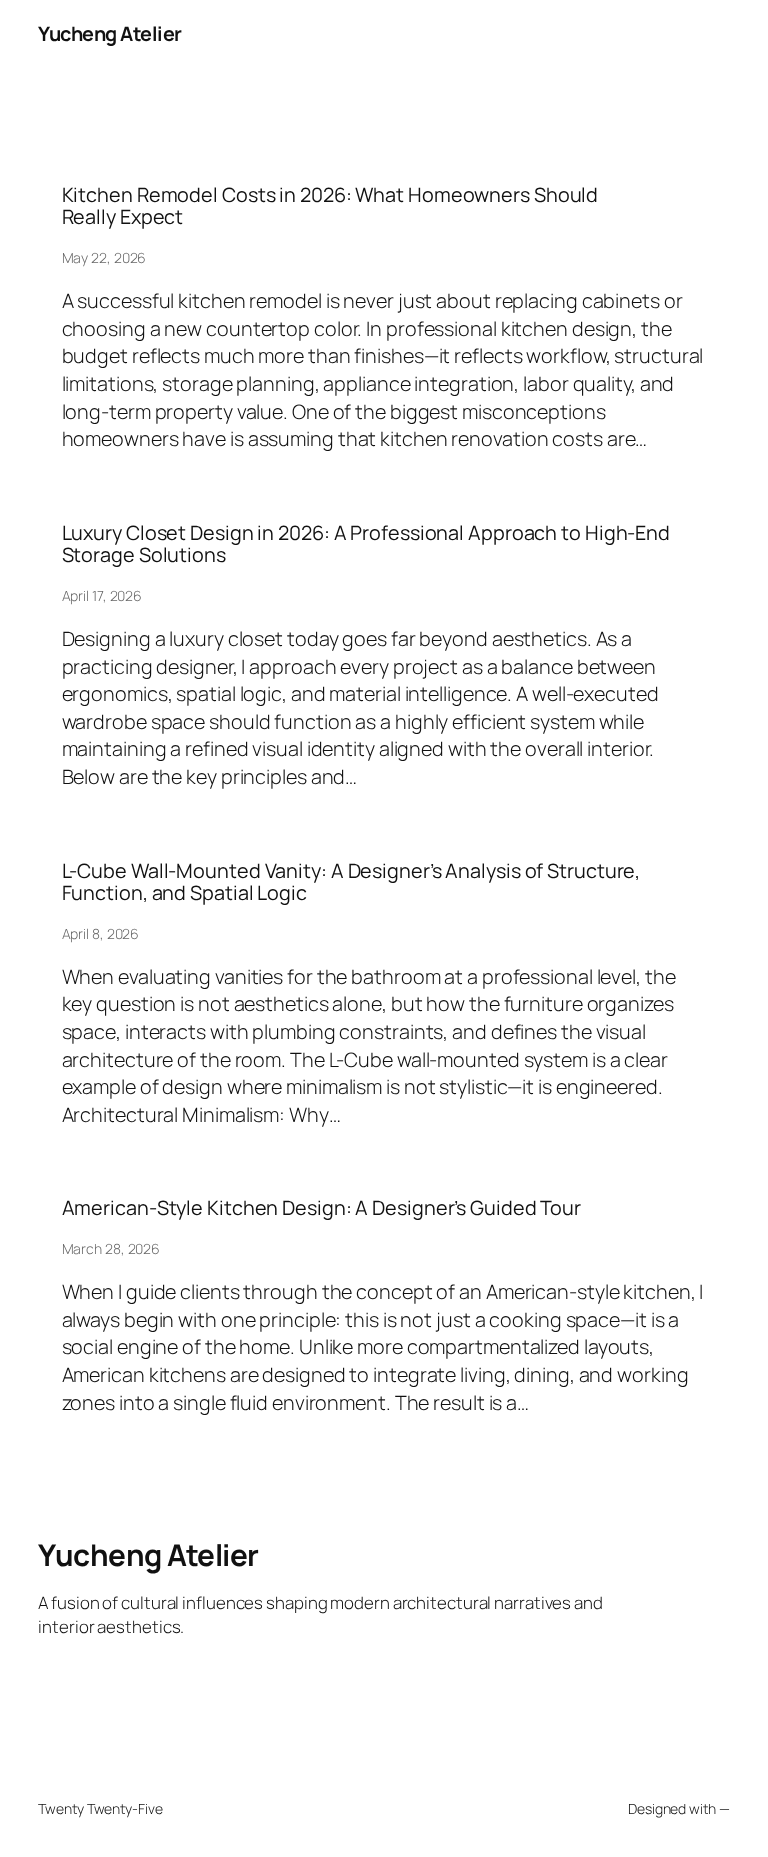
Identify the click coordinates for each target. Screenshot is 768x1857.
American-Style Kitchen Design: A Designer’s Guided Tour (322, 1208)
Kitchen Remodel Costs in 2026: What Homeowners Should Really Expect (330, 206)
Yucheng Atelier (110, 33)
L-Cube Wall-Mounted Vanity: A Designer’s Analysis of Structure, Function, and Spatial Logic (351, 882)
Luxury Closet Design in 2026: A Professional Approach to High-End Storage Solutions (366, 544)
